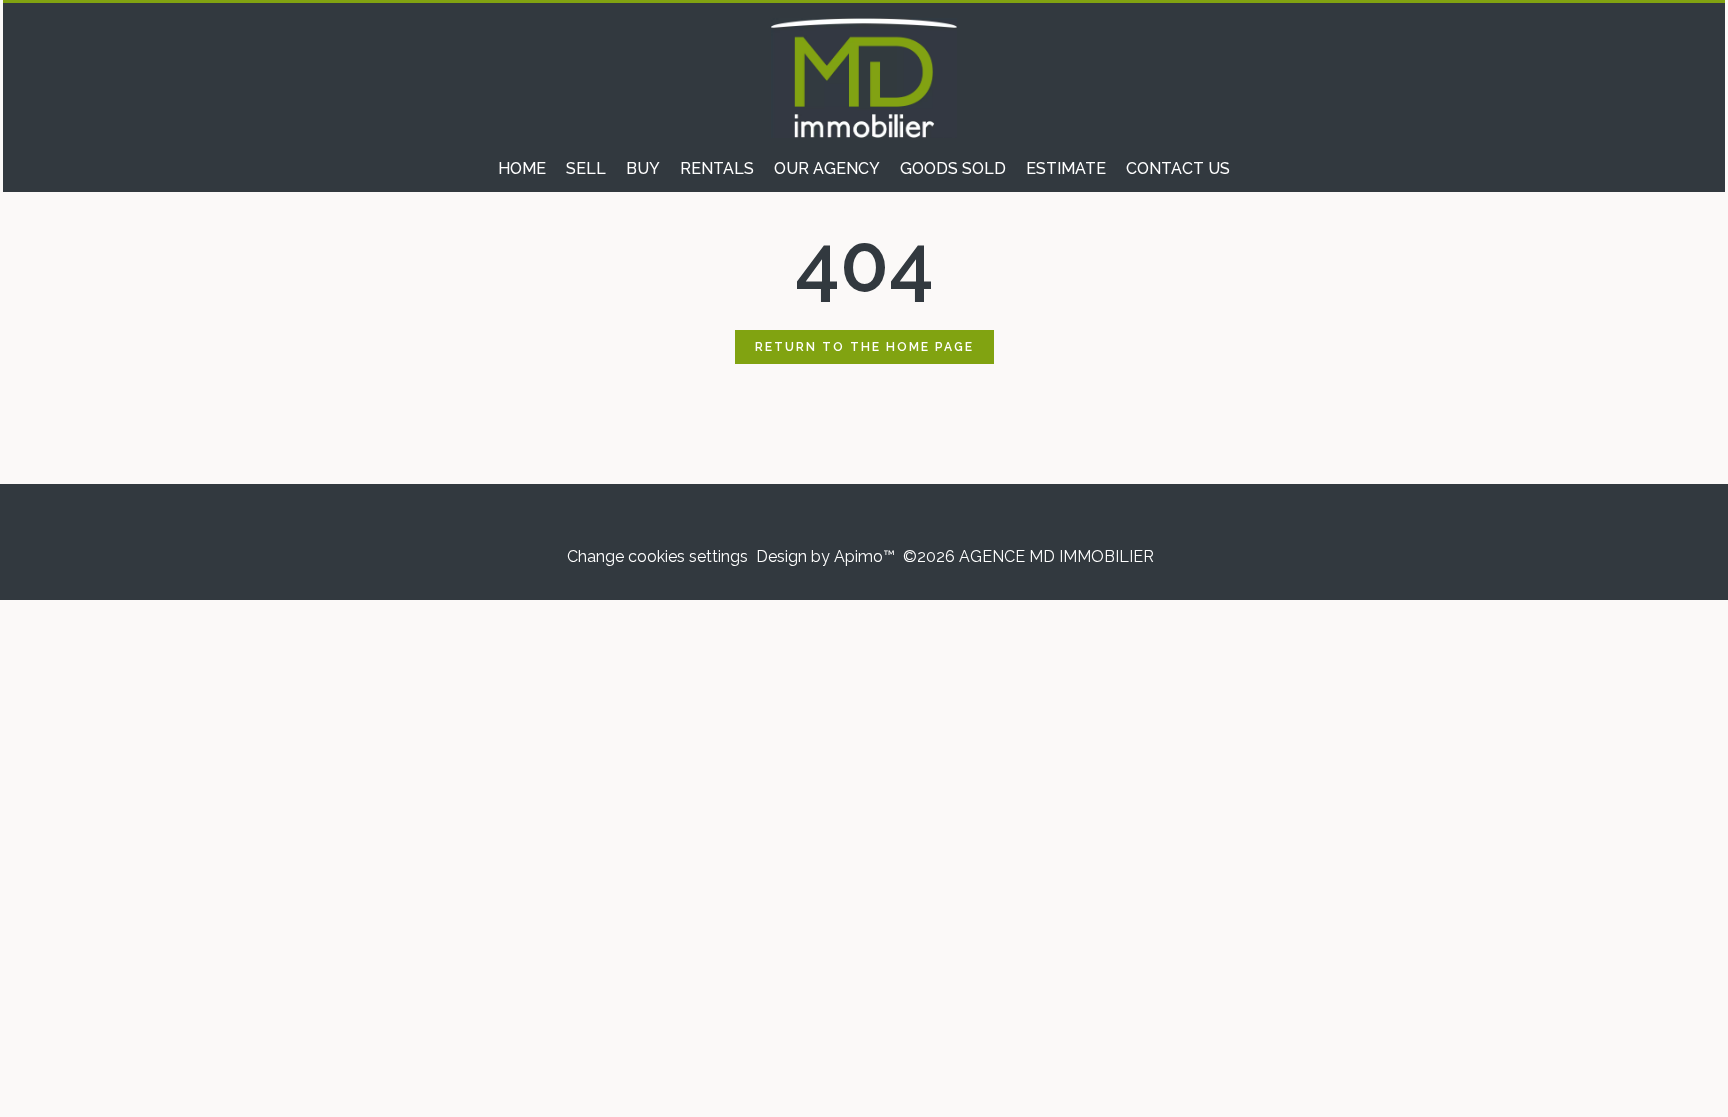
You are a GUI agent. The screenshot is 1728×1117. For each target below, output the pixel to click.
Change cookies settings (657, 556)
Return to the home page (864, 347)
